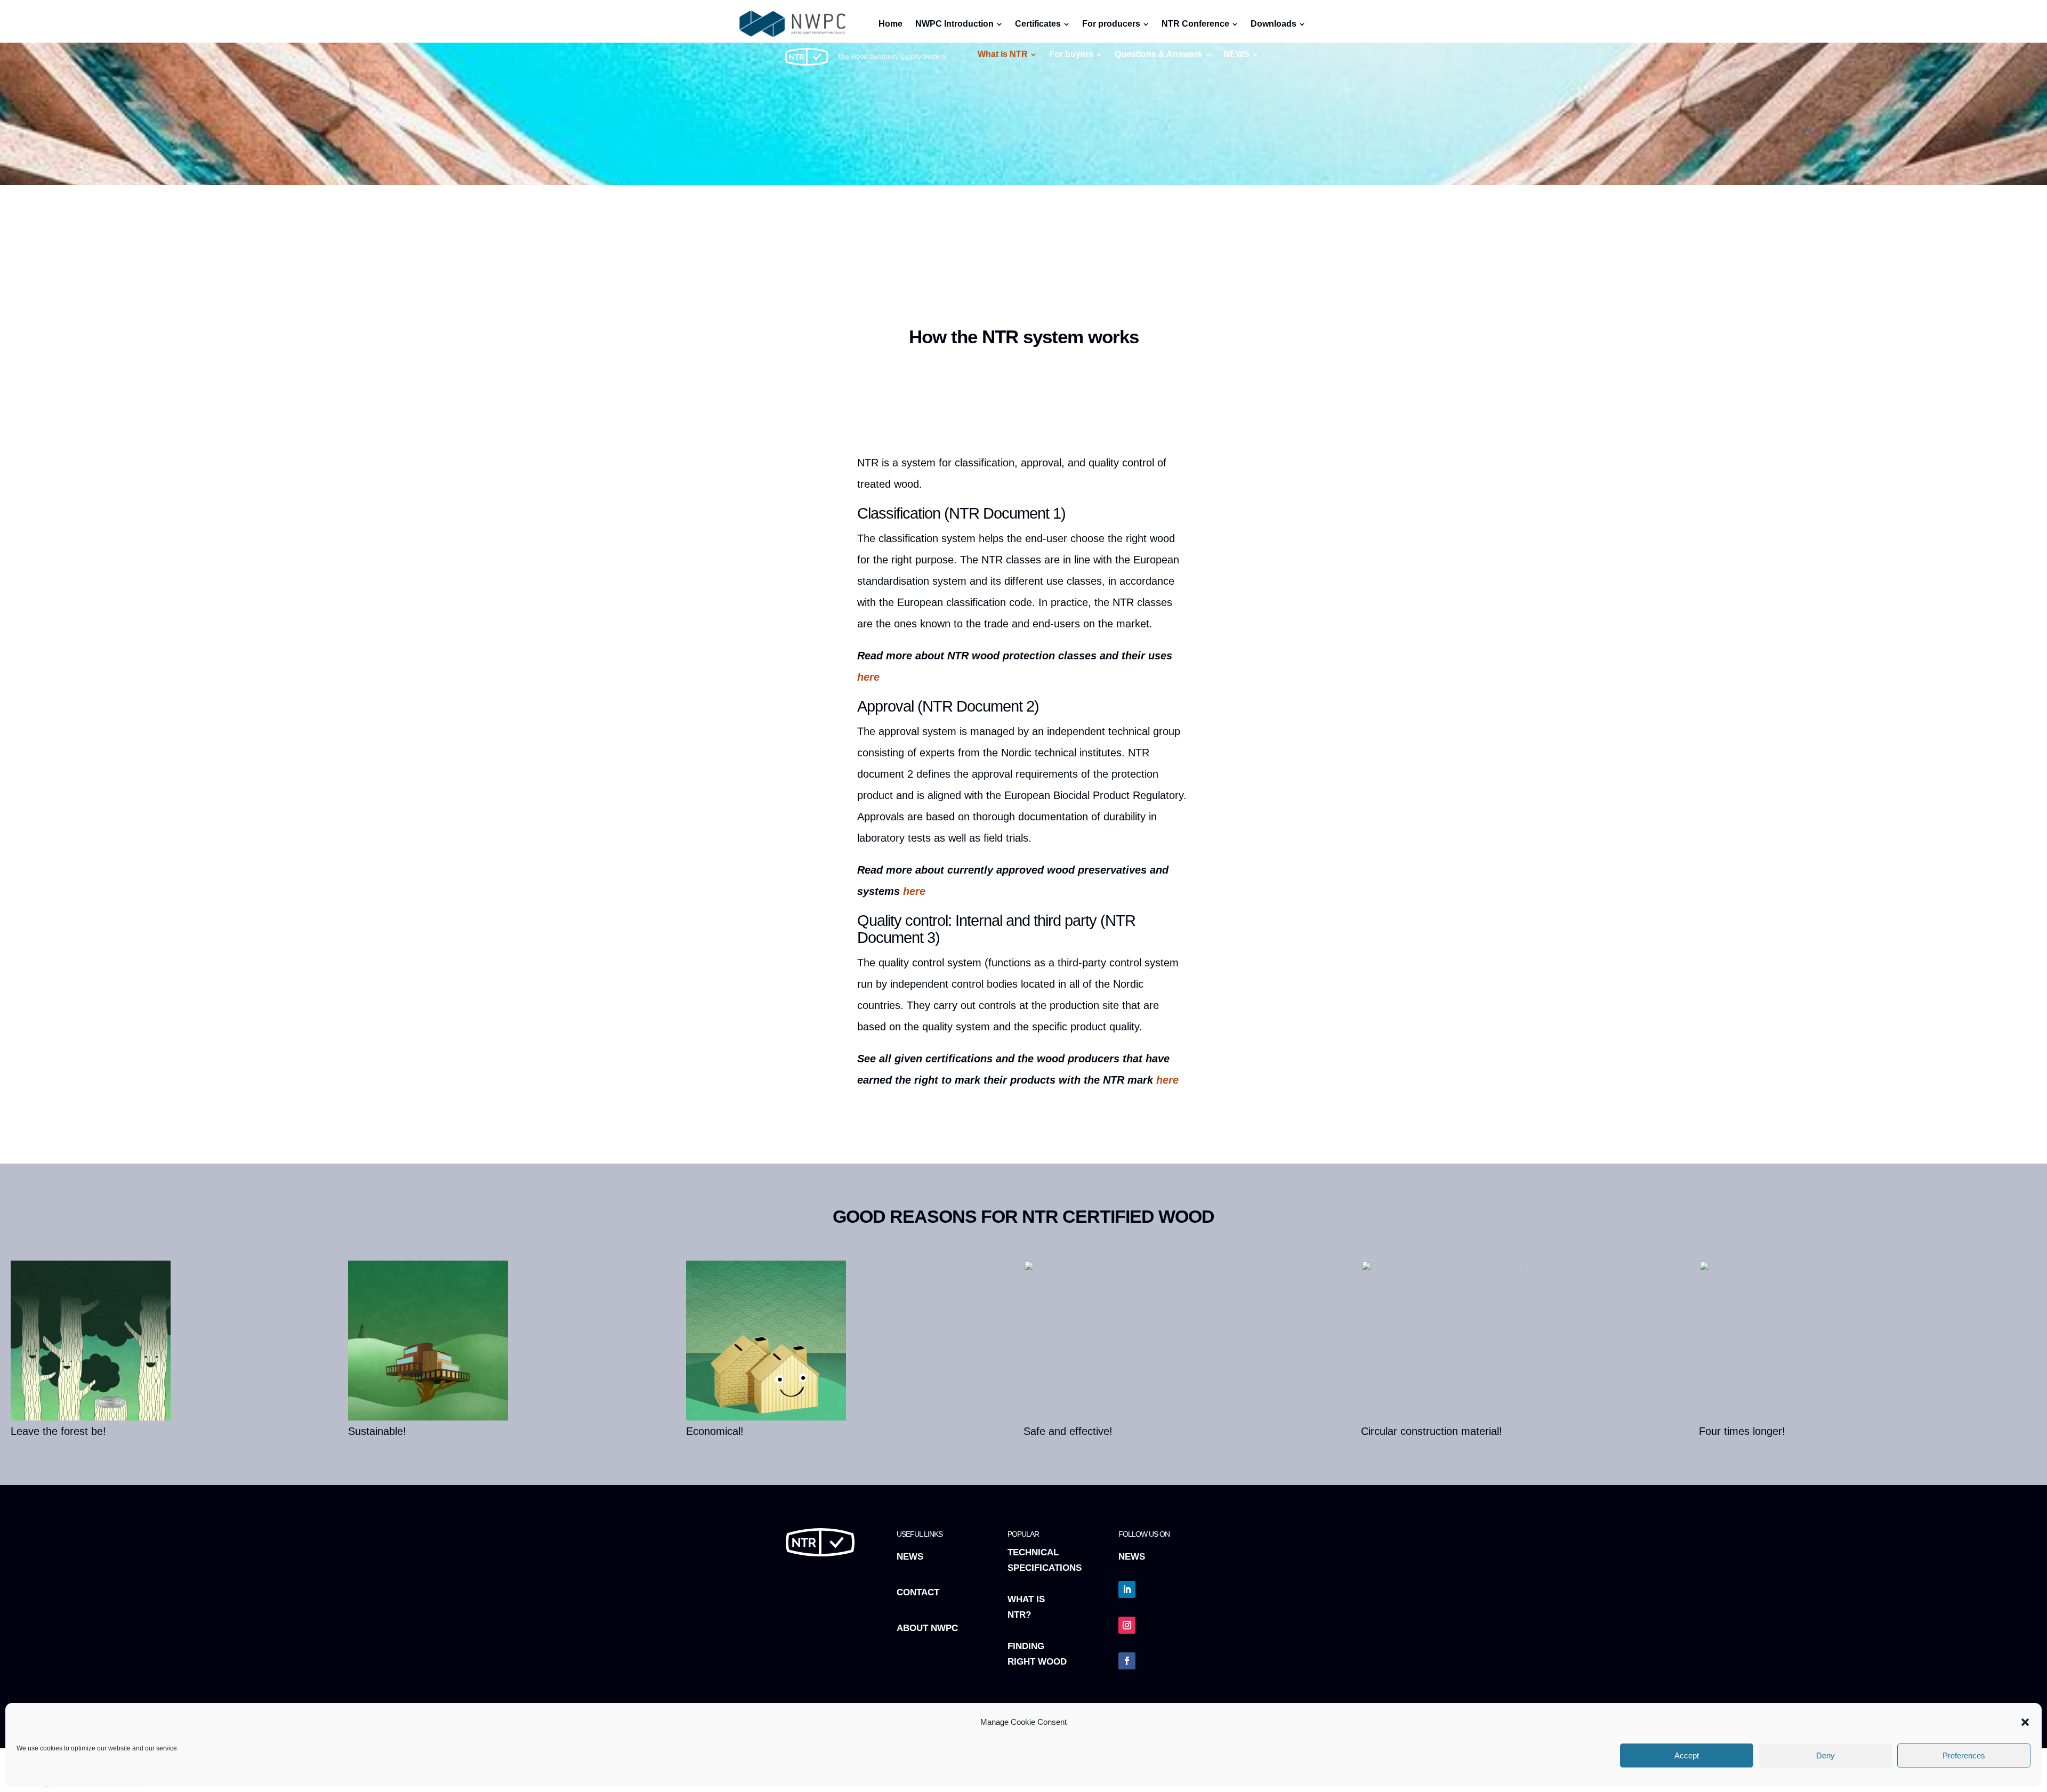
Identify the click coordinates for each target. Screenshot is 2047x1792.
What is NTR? (1026, 1607)
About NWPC (927, 1628)
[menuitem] (1007, 54)
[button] (2025, 1722)
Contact (918, 1592)
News (910, 1557)
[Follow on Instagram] (1127, 1625)
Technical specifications (1045, 1560)
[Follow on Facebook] (1127, 1661)
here (868, 677)
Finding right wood (1037, 1654)
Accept (1687, 1755)
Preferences (1964, 1755)
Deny (1826, 1755)
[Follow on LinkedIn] (1127, 1589)
